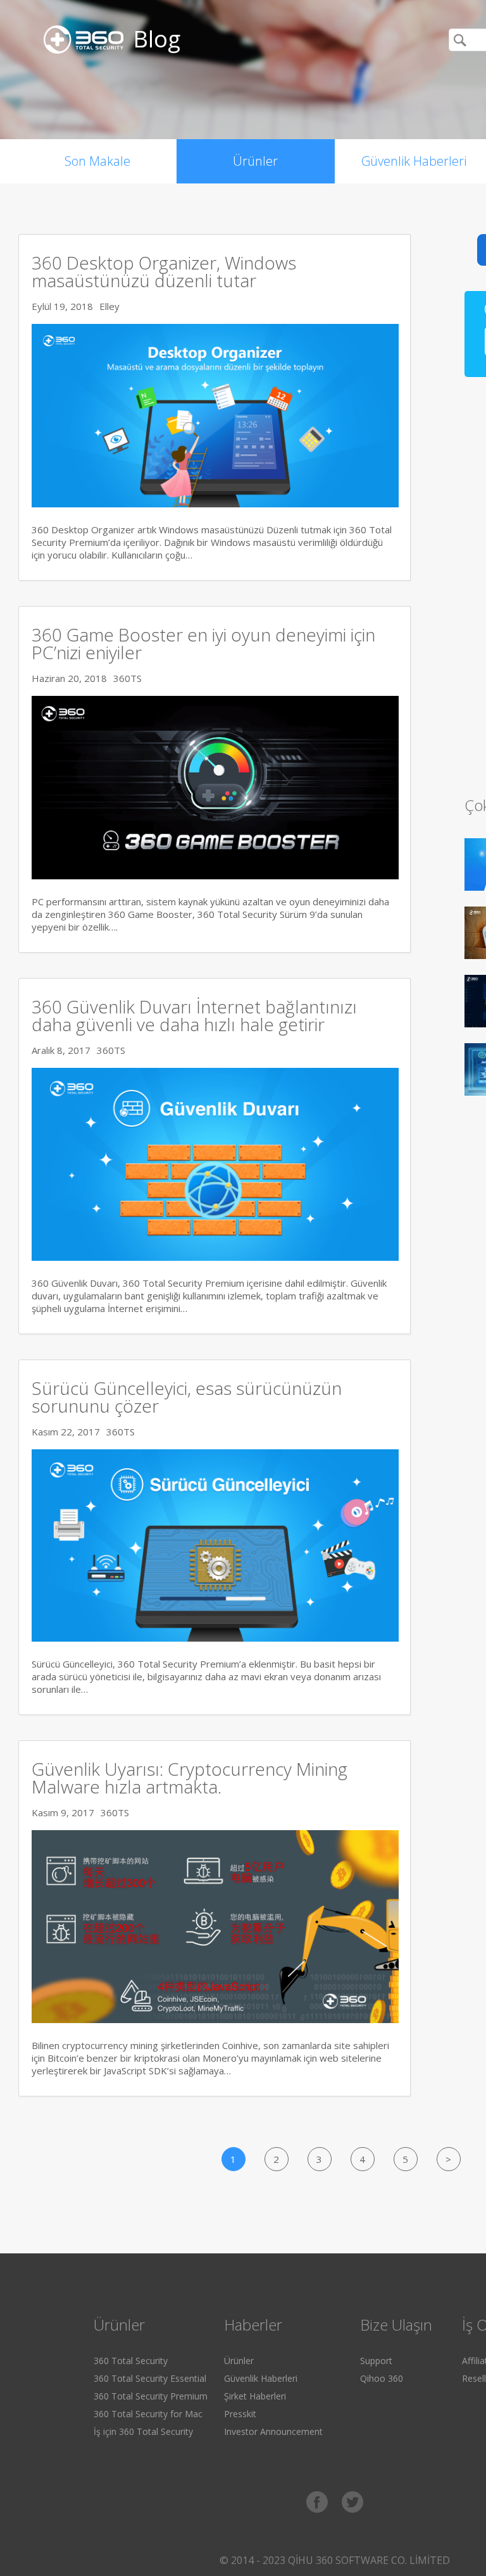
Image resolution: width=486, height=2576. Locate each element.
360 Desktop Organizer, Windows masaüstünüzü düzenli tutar (164, 271)
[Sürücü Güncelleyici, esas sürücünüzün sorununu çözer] (215, 1638)
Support (376, 2361)
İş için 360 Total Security (143, 2431)
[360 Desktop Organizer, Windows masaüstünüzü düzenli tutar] (215, 504)
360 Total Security (131, 2361)
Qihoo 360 (382, 2378)
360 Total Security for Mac (148, 2414)
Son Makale (97, 161)
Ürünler (255, 161)
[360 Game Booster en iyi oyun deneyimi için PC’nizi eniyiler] (215, 876)
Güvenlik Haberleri (261, 2378)
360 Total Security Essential (150, 2378)
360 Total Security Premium (151, 2396)
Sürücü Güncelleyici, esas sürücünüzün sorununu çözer (187, 1397)
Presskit (240, 2414)
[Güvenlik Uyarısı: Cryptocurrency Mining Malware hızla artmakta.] (215, 2019)
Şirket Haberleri (255, 2396)
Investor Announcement (273, 2431)
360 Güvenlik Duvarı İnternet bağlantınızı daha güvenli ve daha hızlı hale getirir (194, 1015)
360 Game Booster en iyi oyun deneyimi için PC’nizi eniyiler (203, 643)
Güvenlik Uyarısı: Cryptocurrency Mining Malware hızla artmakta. (190, 1778)
